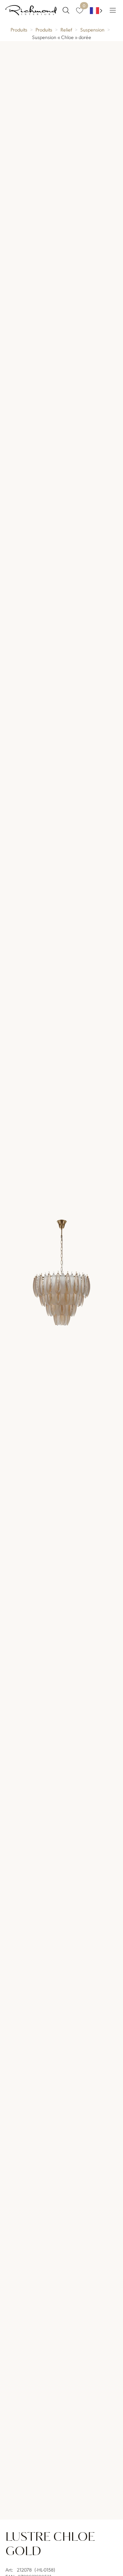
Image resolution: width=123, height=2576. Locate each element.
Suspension (92, 29)
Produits (19, 29)
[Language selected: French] (96, 10)
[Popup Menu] (113, 10)
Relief (66, 29)
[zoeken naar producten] (66, 10)
